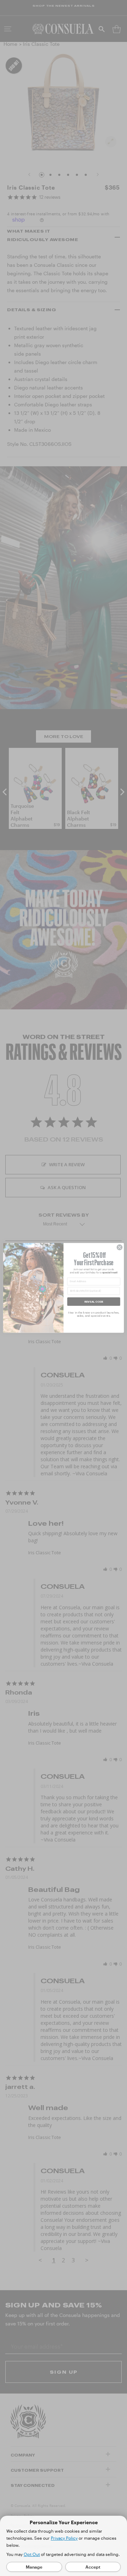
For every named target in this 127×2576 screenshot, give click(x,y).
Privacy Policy (64, 2538)
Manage (34, 2567)
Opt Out (32, 2554)
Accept (93, 2567)
